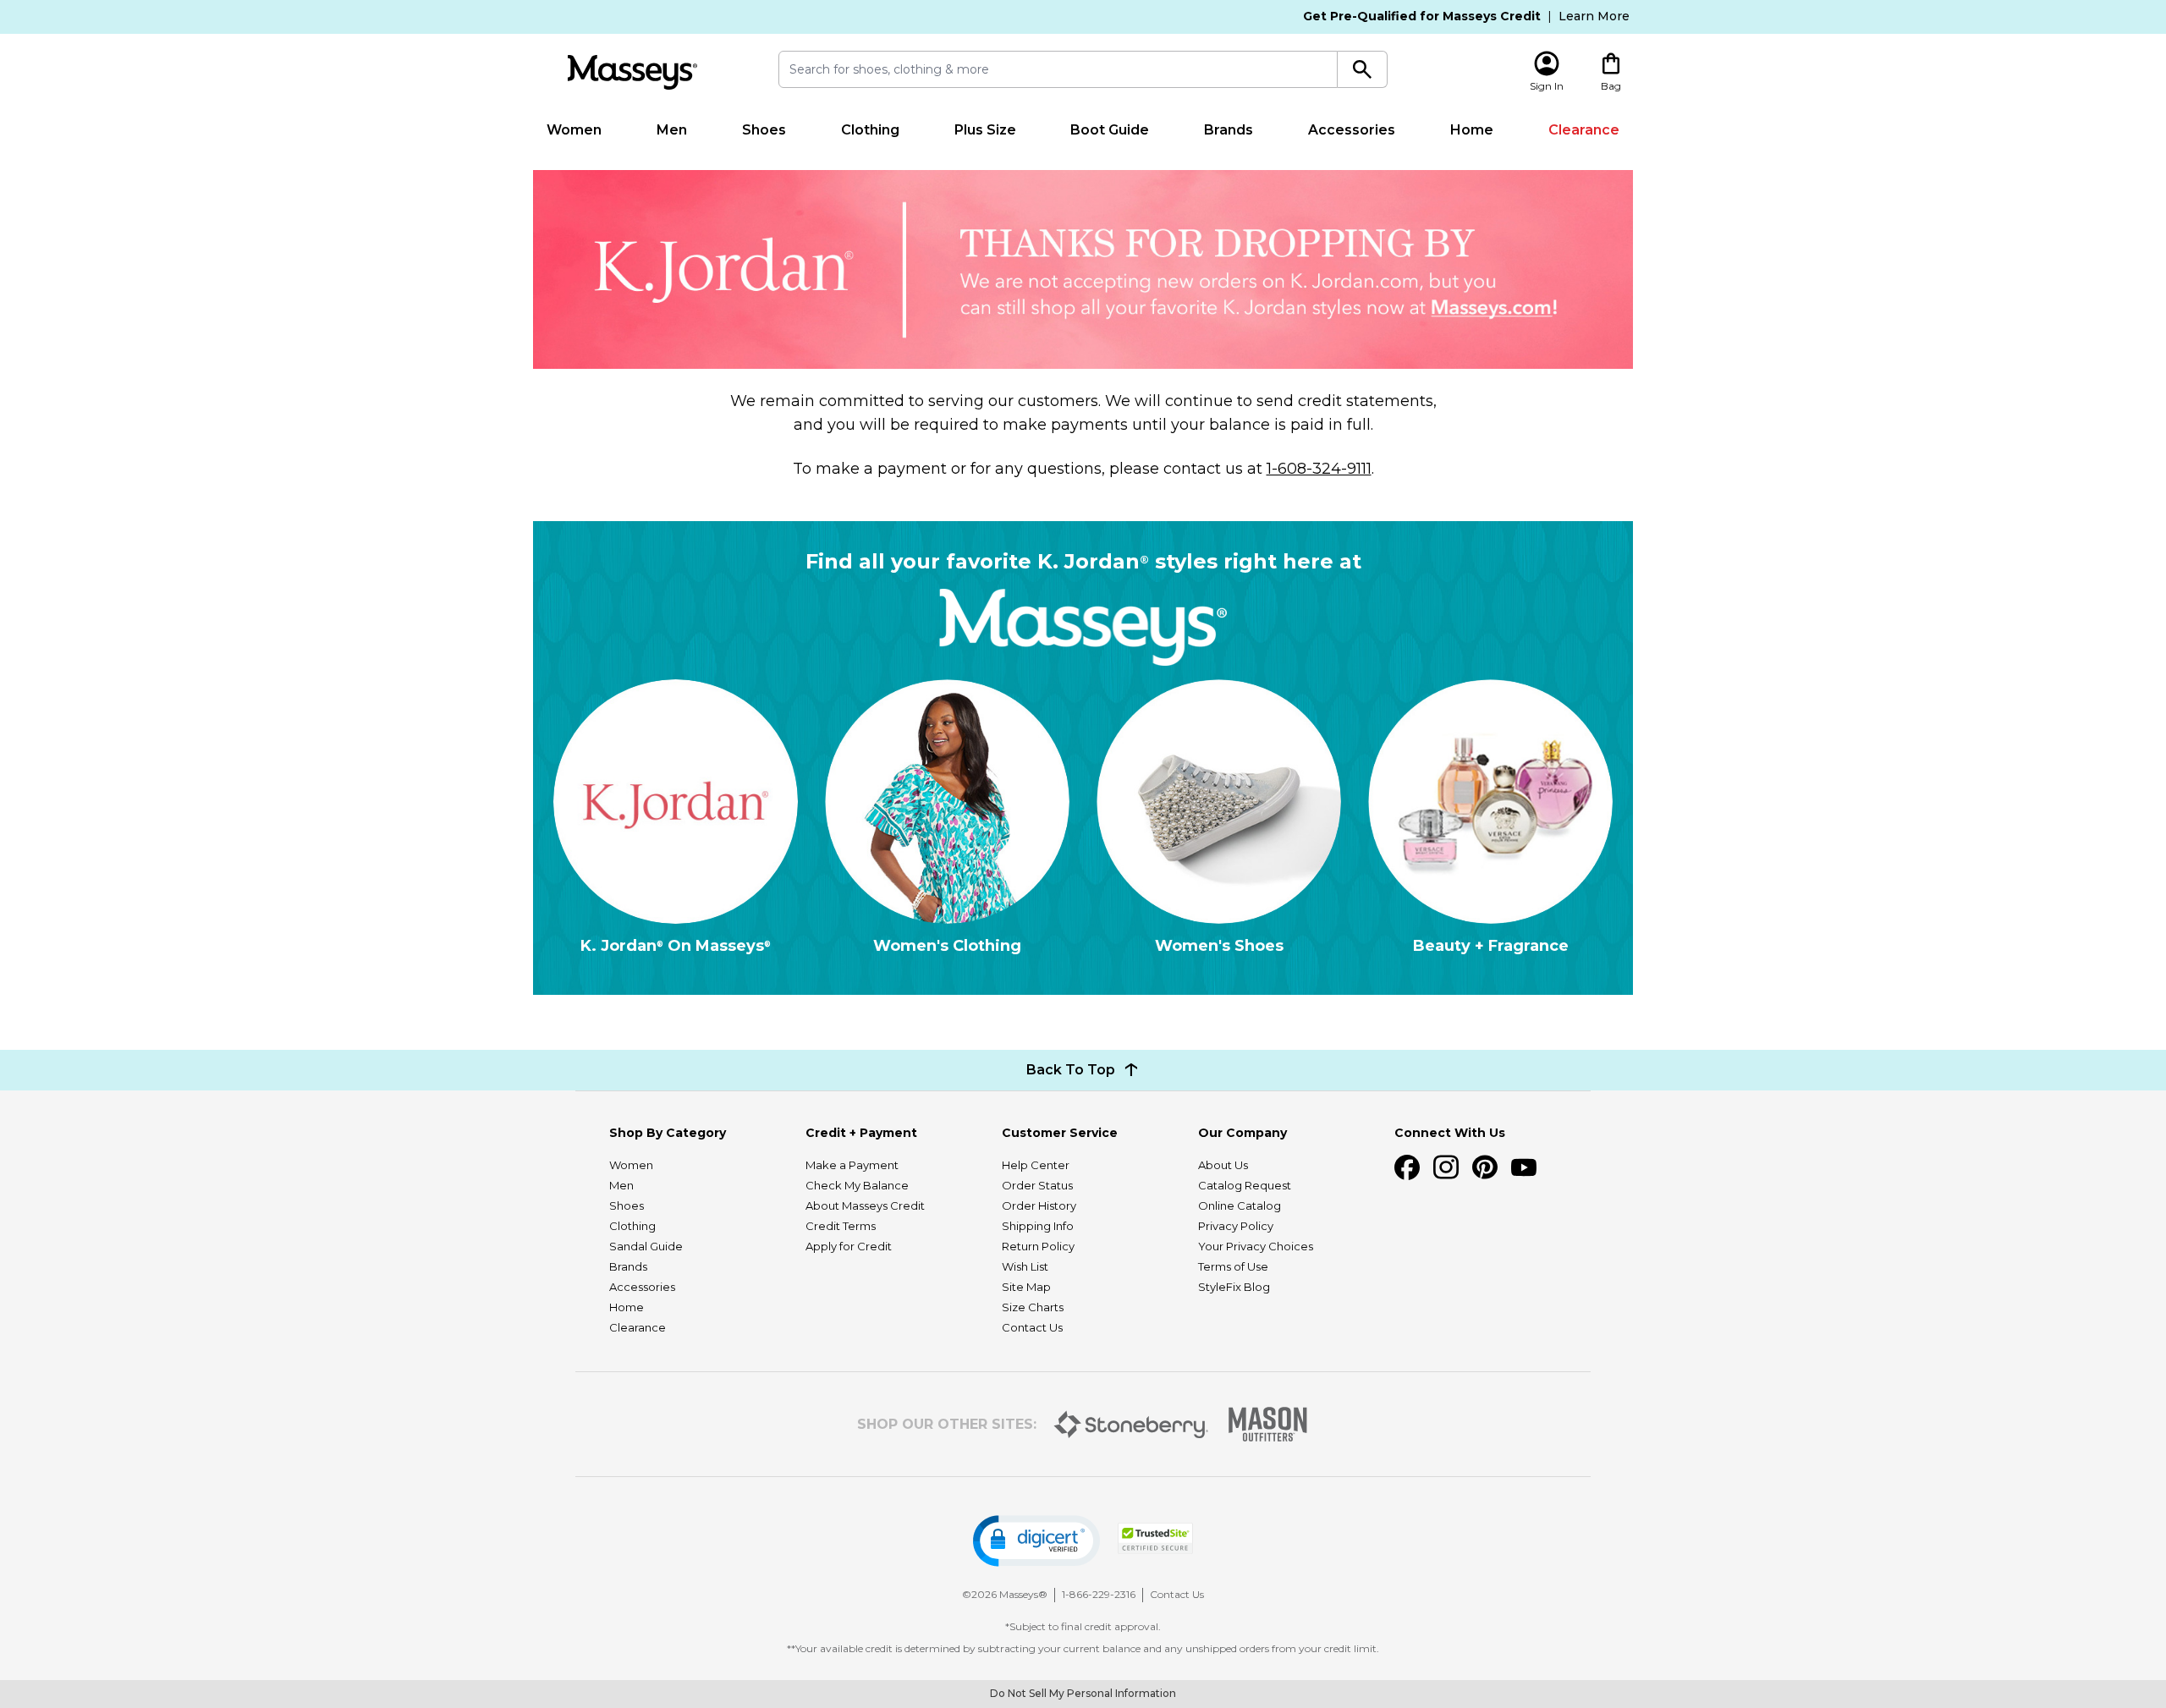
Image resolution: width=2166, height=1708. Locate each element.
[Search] (1363, 69)
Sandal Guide (646, 1246)
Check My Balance (857, 1185)
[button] (1036, 1541)
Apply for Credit (849, 1246)
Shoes (764, 130)
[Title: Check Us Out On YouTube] (1524, 1167)
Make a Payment (852, 1165)
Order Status (1037, 1185)
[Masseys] (632, 72)
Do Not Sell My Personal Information (1083, 1693)
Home (1472, 130)
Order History (1039, 1205)
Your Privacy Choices (1256, 1246)
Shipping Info (1038, 1226)
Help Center (1036, 1165)
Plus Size (985, 130)
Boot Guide (1110, 130)
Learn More (1594, 16)
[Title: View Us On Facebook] (1407, 1167)
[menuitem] (574, 130)
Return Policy (1038, 1246)
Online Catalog (1240, 1205)
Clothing (870, 130)
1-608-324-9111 (1319, 469)
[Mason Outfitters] (1267, 1424)
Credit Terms (841, 1226)
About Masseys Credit (865, 1205)
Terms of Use (1233, 1266)
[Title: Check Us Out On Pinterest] (1485, 1167)
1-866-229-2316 (1099, 1594)
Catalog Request (1245, 1185)
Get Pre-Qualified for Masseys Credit (1422, 16)
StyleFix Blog (1234, 1287)
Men (672, 130)
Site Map (1026, 1287)
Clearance (1584, 130)
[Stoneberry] (1131, 1425)
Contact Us (1032, 1327)
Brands (1229, 130)
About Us (1223, 1165)
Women (574, 130)
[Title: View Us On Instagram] (1446, 1167)
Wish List (1025, 1266)
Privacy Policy (1236, 1226)
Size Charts (1033, 1307)
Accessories (1352, 130)
